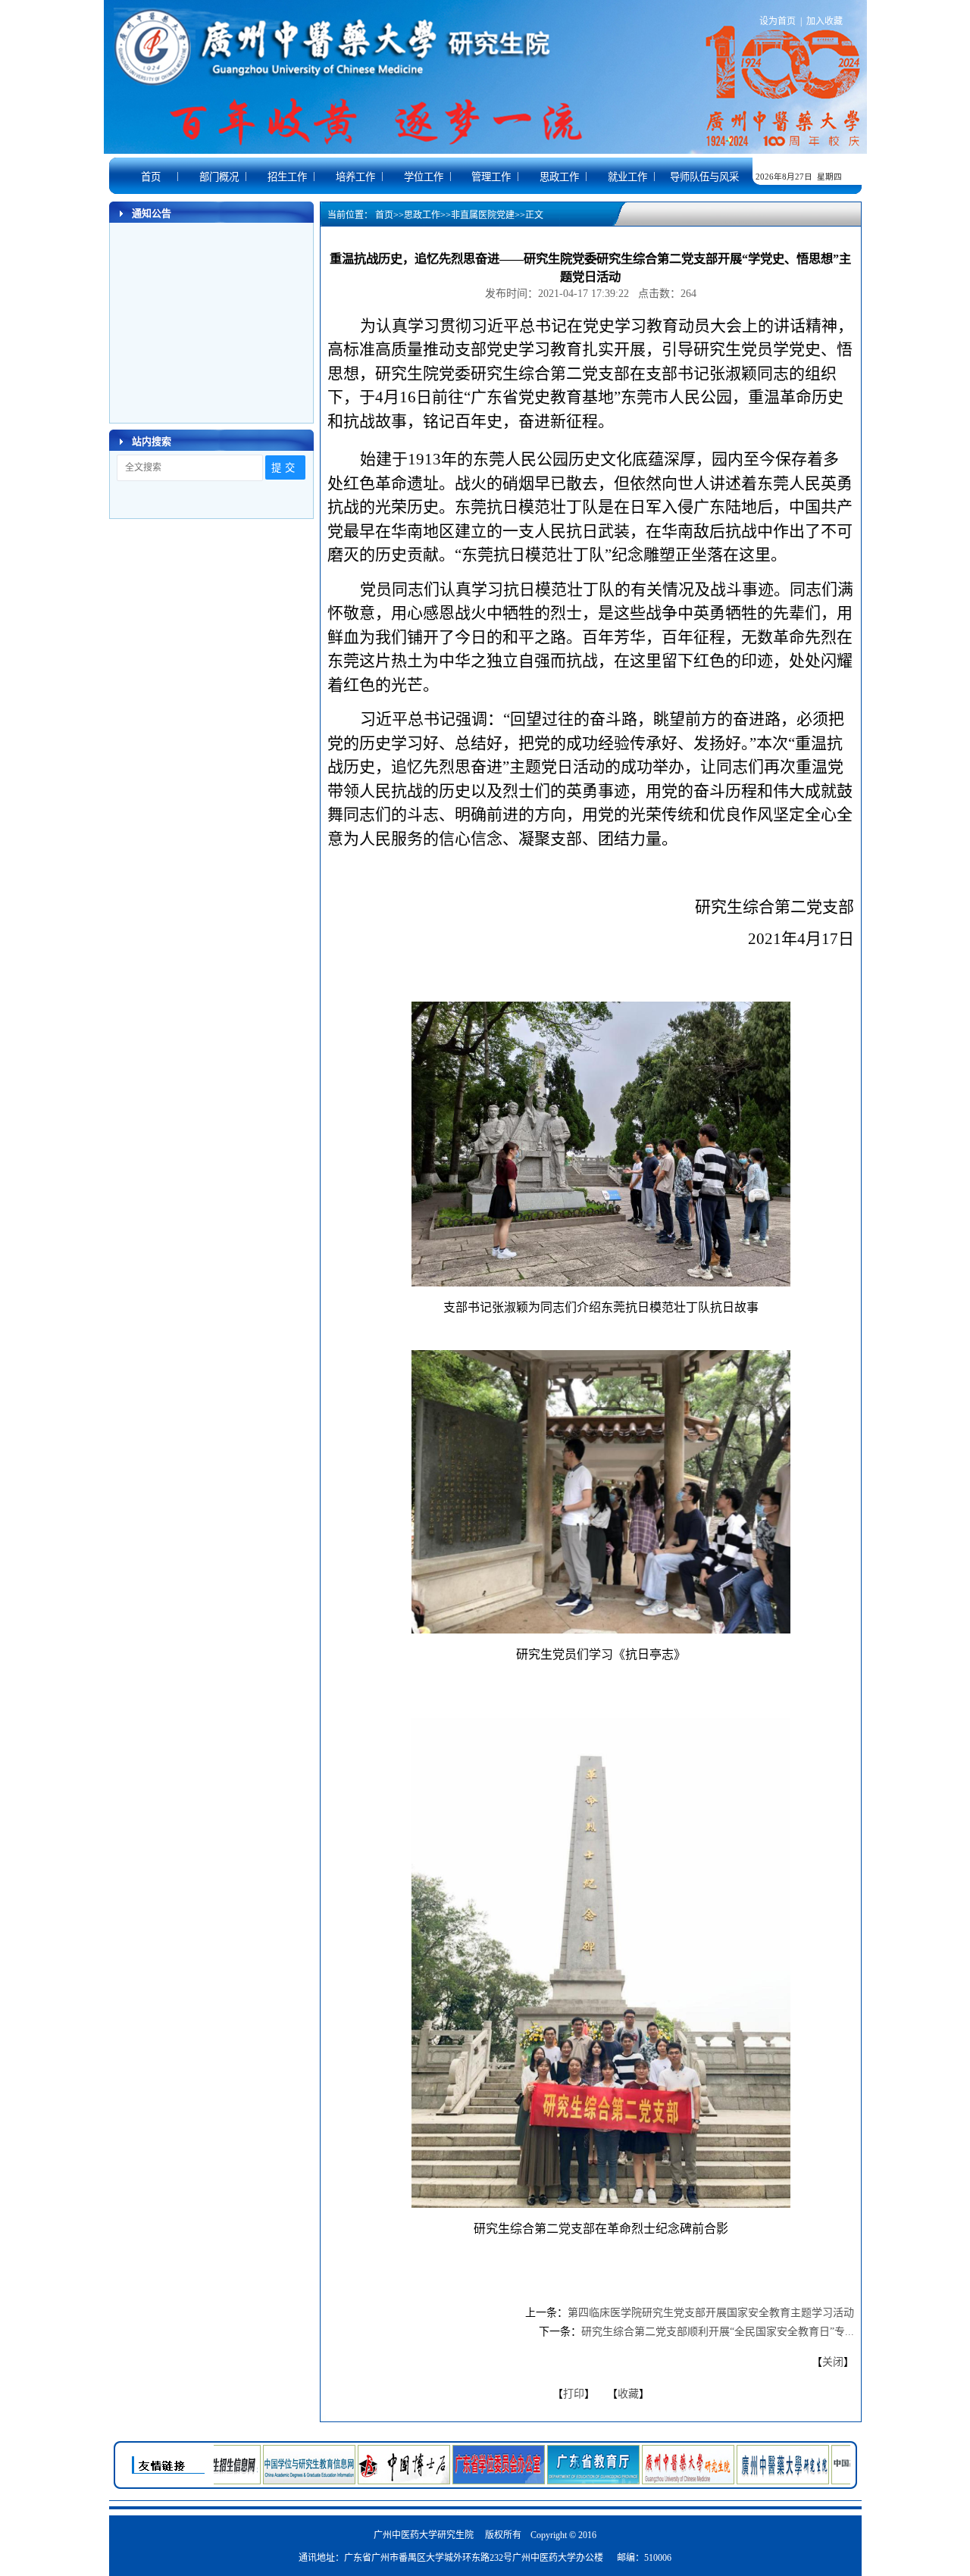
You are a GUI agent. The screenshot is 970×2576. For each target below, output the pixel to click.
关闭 (833, 2362)
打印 (574, 2394)
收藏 (628, 2394)
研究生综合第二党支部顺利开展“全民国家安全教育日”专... (718, 2332)
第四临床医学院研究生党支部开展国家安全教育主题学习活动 (711, 2313)
